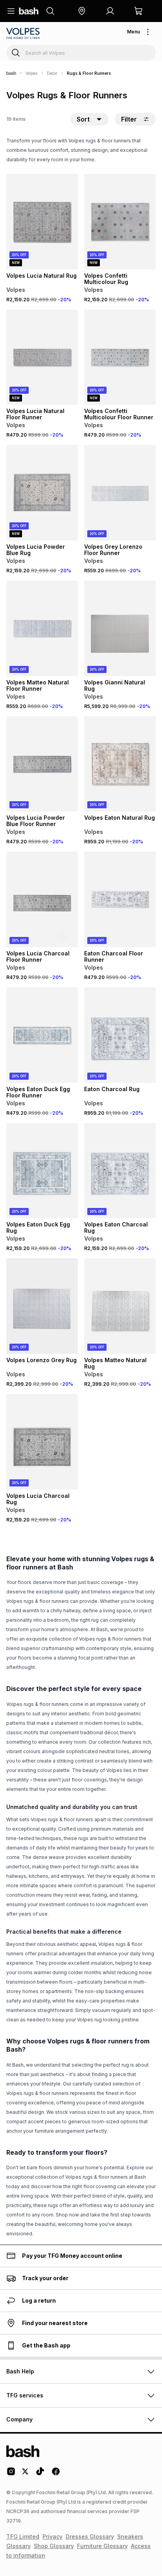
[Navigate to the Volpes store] (24, 33)
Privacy (52, 2536)
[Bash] (11, 73)
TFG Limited (23, 2536)
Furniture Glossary (102, 2546)
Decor (52, 73)
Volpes (31, 73)
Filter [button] (129, 119)
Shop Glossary (54, 2546)
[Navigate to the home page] (29, 11)
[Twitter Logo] (26, 2474)
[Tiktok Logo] (40, 2474)
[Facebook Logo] (56, 2474)
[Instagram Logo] (11, 2474)
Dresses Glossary (90, 2536)
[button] (82, 11)
